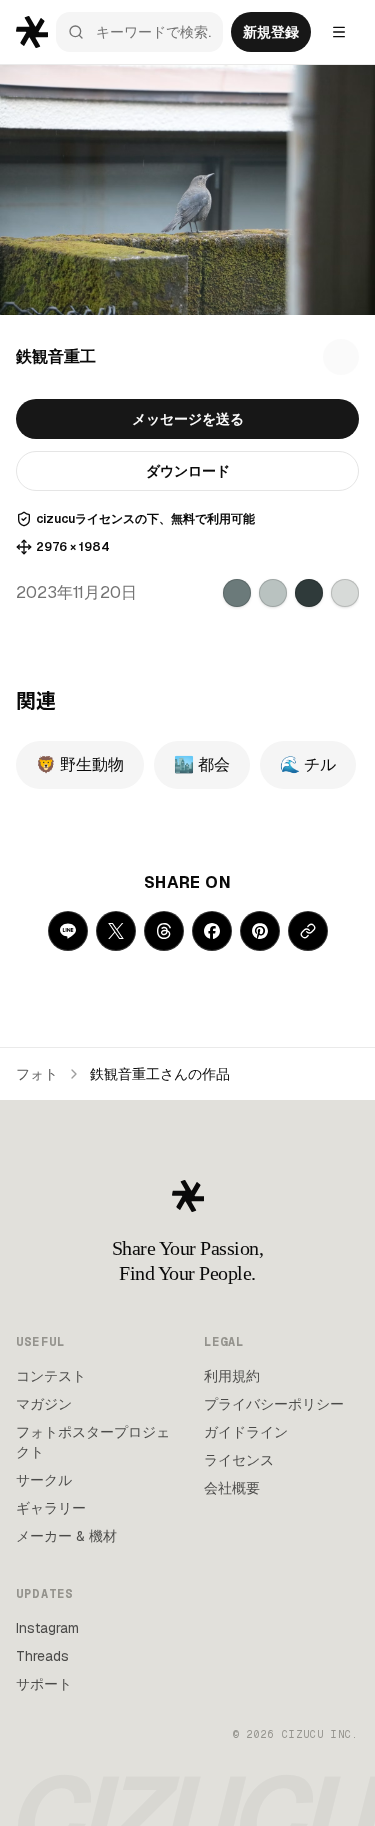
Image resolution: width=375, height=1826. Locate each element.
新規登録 (271, 32)
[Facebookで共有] (212, 931)
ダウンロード (188, 471)
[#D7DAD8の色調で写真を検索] (345, 593)
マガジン (44, 1404)
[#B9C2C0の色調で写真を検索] (273, 593)
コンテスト (51, 1376)
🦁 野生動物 (80, 764)
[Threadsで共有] (164, 931)
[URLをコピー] (308, 931)
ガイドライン (246, 1432)
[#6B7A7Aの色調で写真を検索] (237, 593)
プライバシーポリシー (274, 1404)
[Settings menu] (339, 32)
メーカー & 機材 (66, 1536)
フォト (37, 1074)
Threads (42, 1656)
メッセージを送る (188, 419)
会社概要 (232, 1488)
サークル (44, 1480)
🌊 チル (308, 764)
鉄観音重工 (56, 356)
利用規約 (232, 1376)
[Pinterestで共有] (260, 931)
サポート (44, 1684)
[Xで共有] (116, 931)
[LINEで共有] (68, 931)
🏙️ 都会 (202, 764)
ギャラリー (51, 1508)
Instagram (47, 1628)
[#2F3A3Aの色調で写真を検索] (309, 593)
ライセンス (239, 1460)
